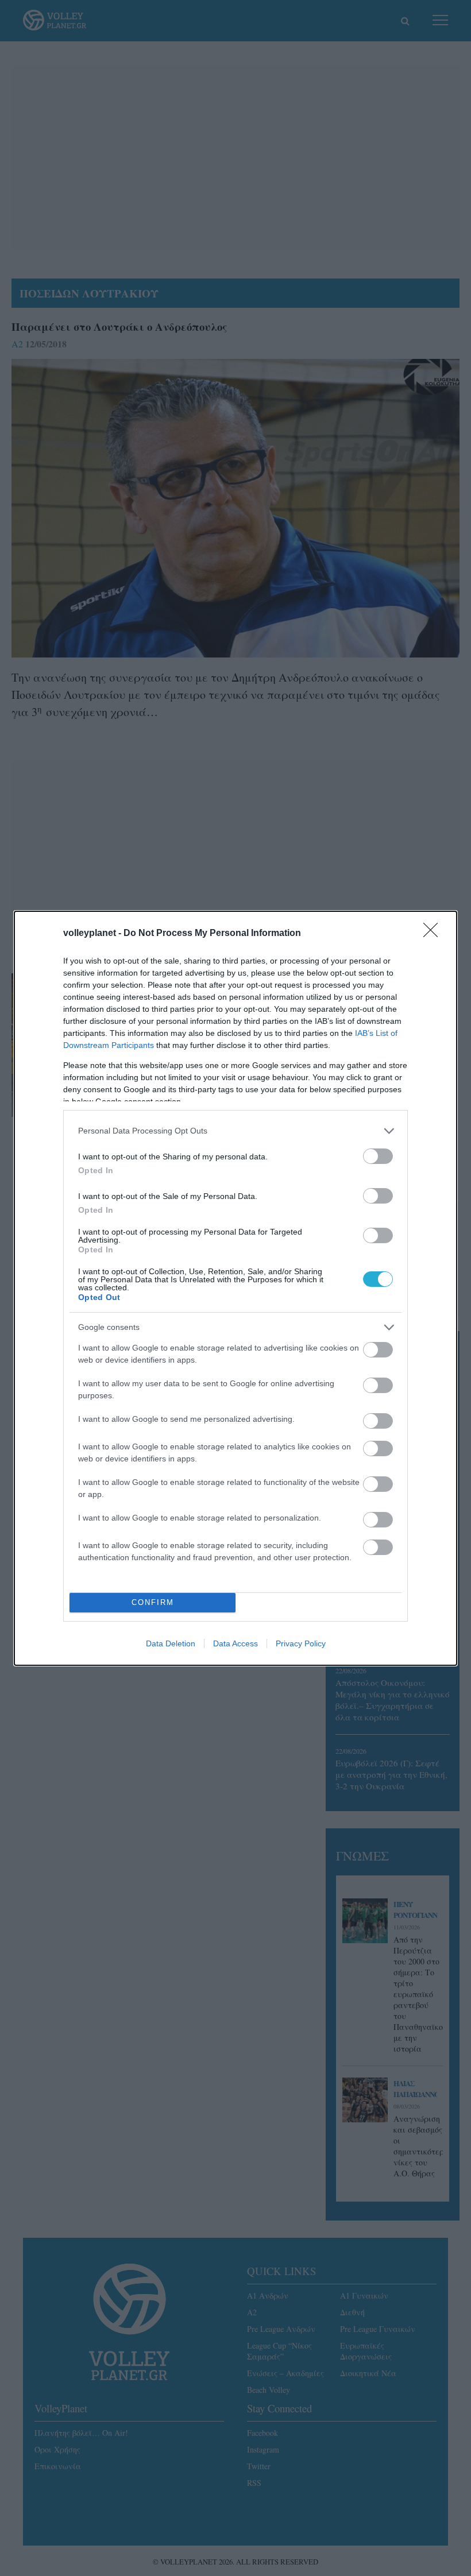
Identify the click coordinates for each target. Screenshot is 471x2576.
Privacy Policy (301, 1643)
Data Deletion (171, 1643)
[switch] (378, 1156)
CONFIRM (153, 1602)
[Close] (434, 934)
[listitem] (235, 1131)
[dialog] (235, 1288)
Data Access (235, 1643)
